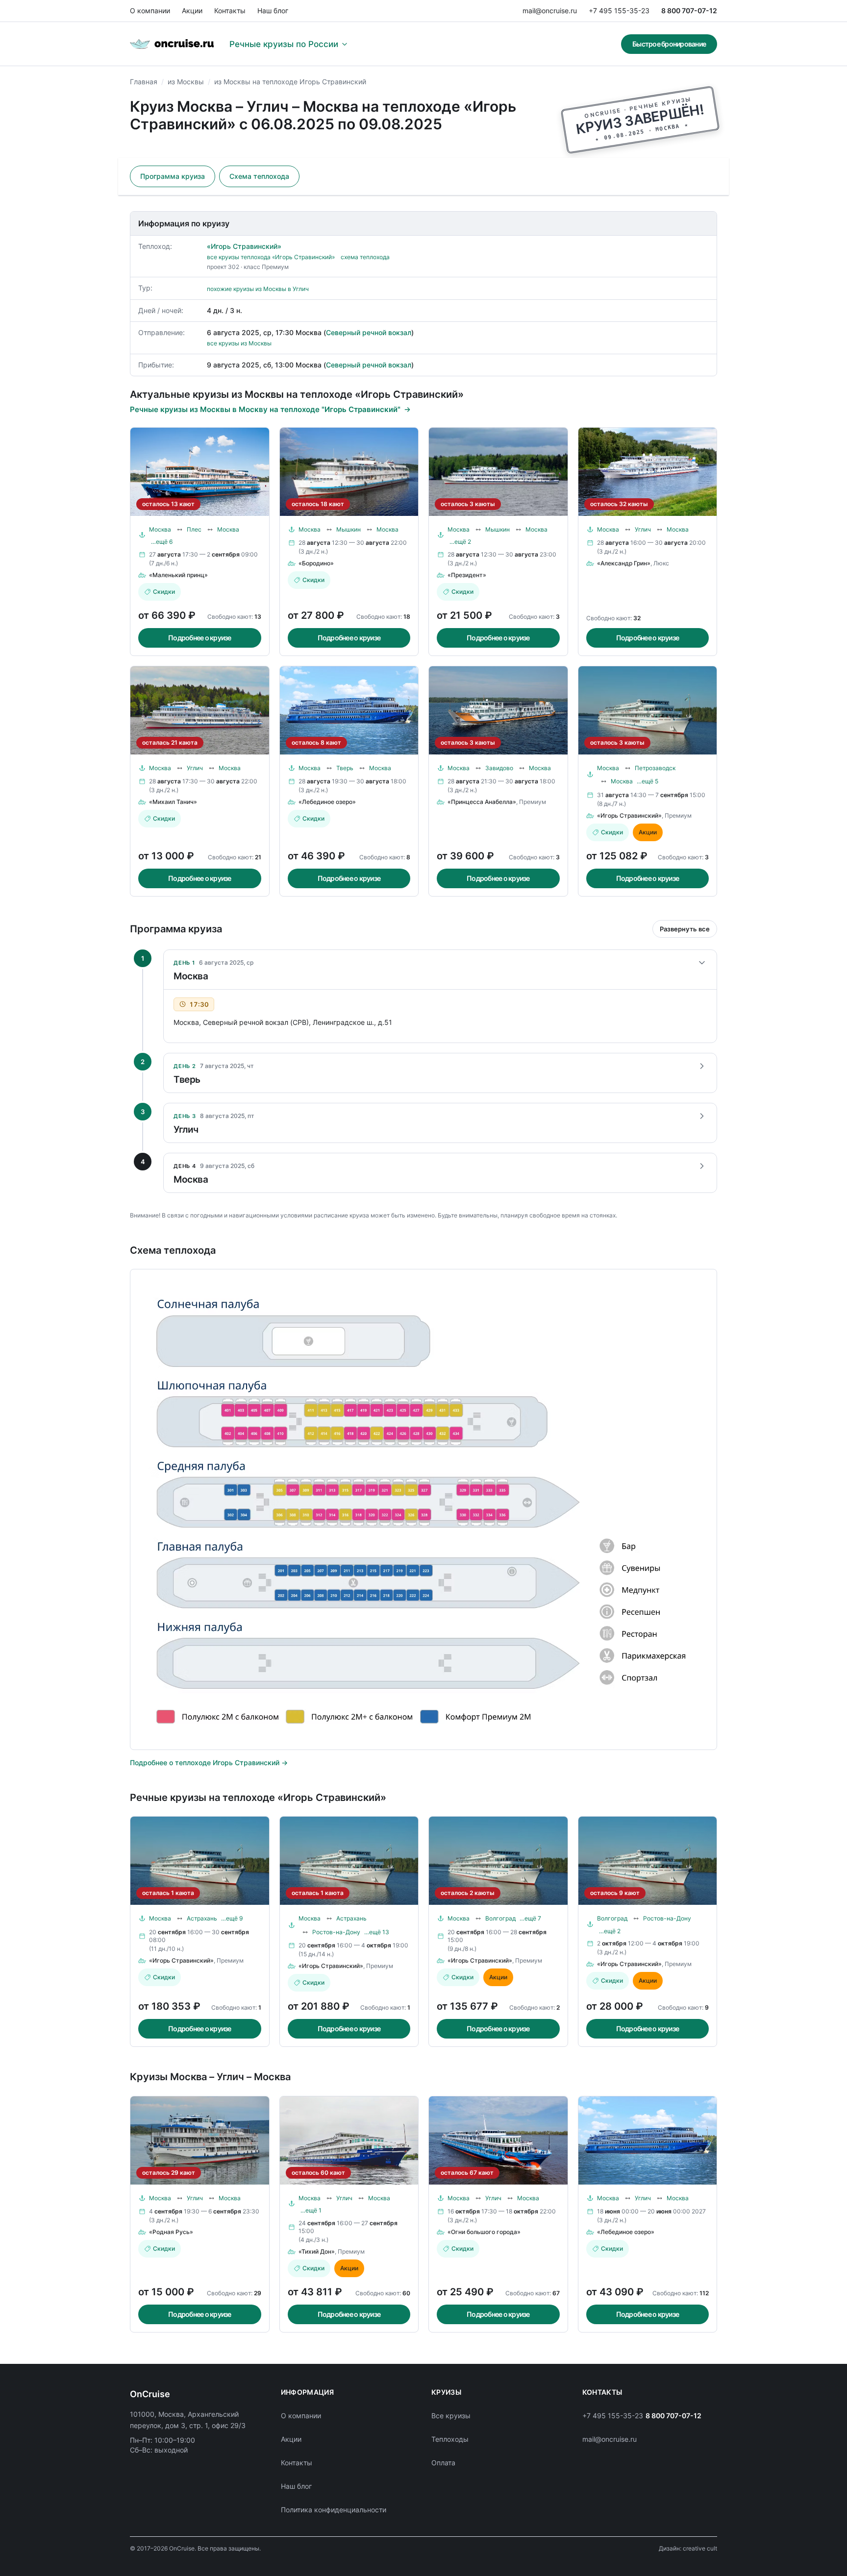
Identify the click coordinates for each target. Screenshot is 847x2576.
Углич (643, 529)
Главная (144, 82)
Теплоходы (450, 2439)
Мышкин (349, 529)
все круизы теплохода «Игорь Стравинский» (271, 257)
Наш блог (273, 11)
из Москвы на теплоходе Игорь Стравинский (290, 82)
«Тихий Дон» (317, 2251)
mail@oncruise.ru (550, 11)
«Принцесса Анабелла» (482, 802)
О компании (150, 11)
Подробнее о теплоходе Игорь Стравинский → (209, 1762)
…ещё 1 (311, 2210)
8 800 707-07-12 (689, 11)
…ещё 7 (530, 1918)
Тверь (345, 768)
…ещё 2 (460, 542)
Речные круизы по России (284, 44)
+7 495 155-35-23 (619, 11)
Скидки (164, 592)
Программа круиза (173, 176)
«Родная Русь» (171, 2232)
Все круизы (451, 2416)
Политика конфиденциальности (334, 2510)
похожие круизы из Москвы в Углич (258, 289)
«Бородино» (316, 563)
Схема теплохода (259, 176)
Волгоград (500, 1918)
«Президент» (467, 575)
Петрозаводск (655, 768)
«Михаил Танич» (173, 802)
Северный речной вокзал (369, 332)
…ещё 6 (162, 542)
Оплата (443, 2463)
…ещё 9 (232, 1918)
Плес (194, 529)
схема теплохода (365, 257)
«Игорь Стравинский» (244, 246)
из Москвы (186, 82)
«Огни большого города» (484, 2232)
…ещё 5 (648, 781)
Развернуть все (685, 929)
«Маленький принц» (178, 575)
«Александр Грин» (624, 563)
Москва (160, 529)
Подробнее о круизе (200, 638)
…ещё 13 (377, 1932)
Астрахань (202, 1918)
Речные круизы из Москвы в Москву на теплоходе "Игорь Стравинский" (265, 409)
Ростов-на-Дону (336, 1932)
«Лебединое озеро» (327, 802)
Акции (192, 11)
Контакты (230, 11)
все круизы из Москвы (239, 343)
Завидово (499, 768)
